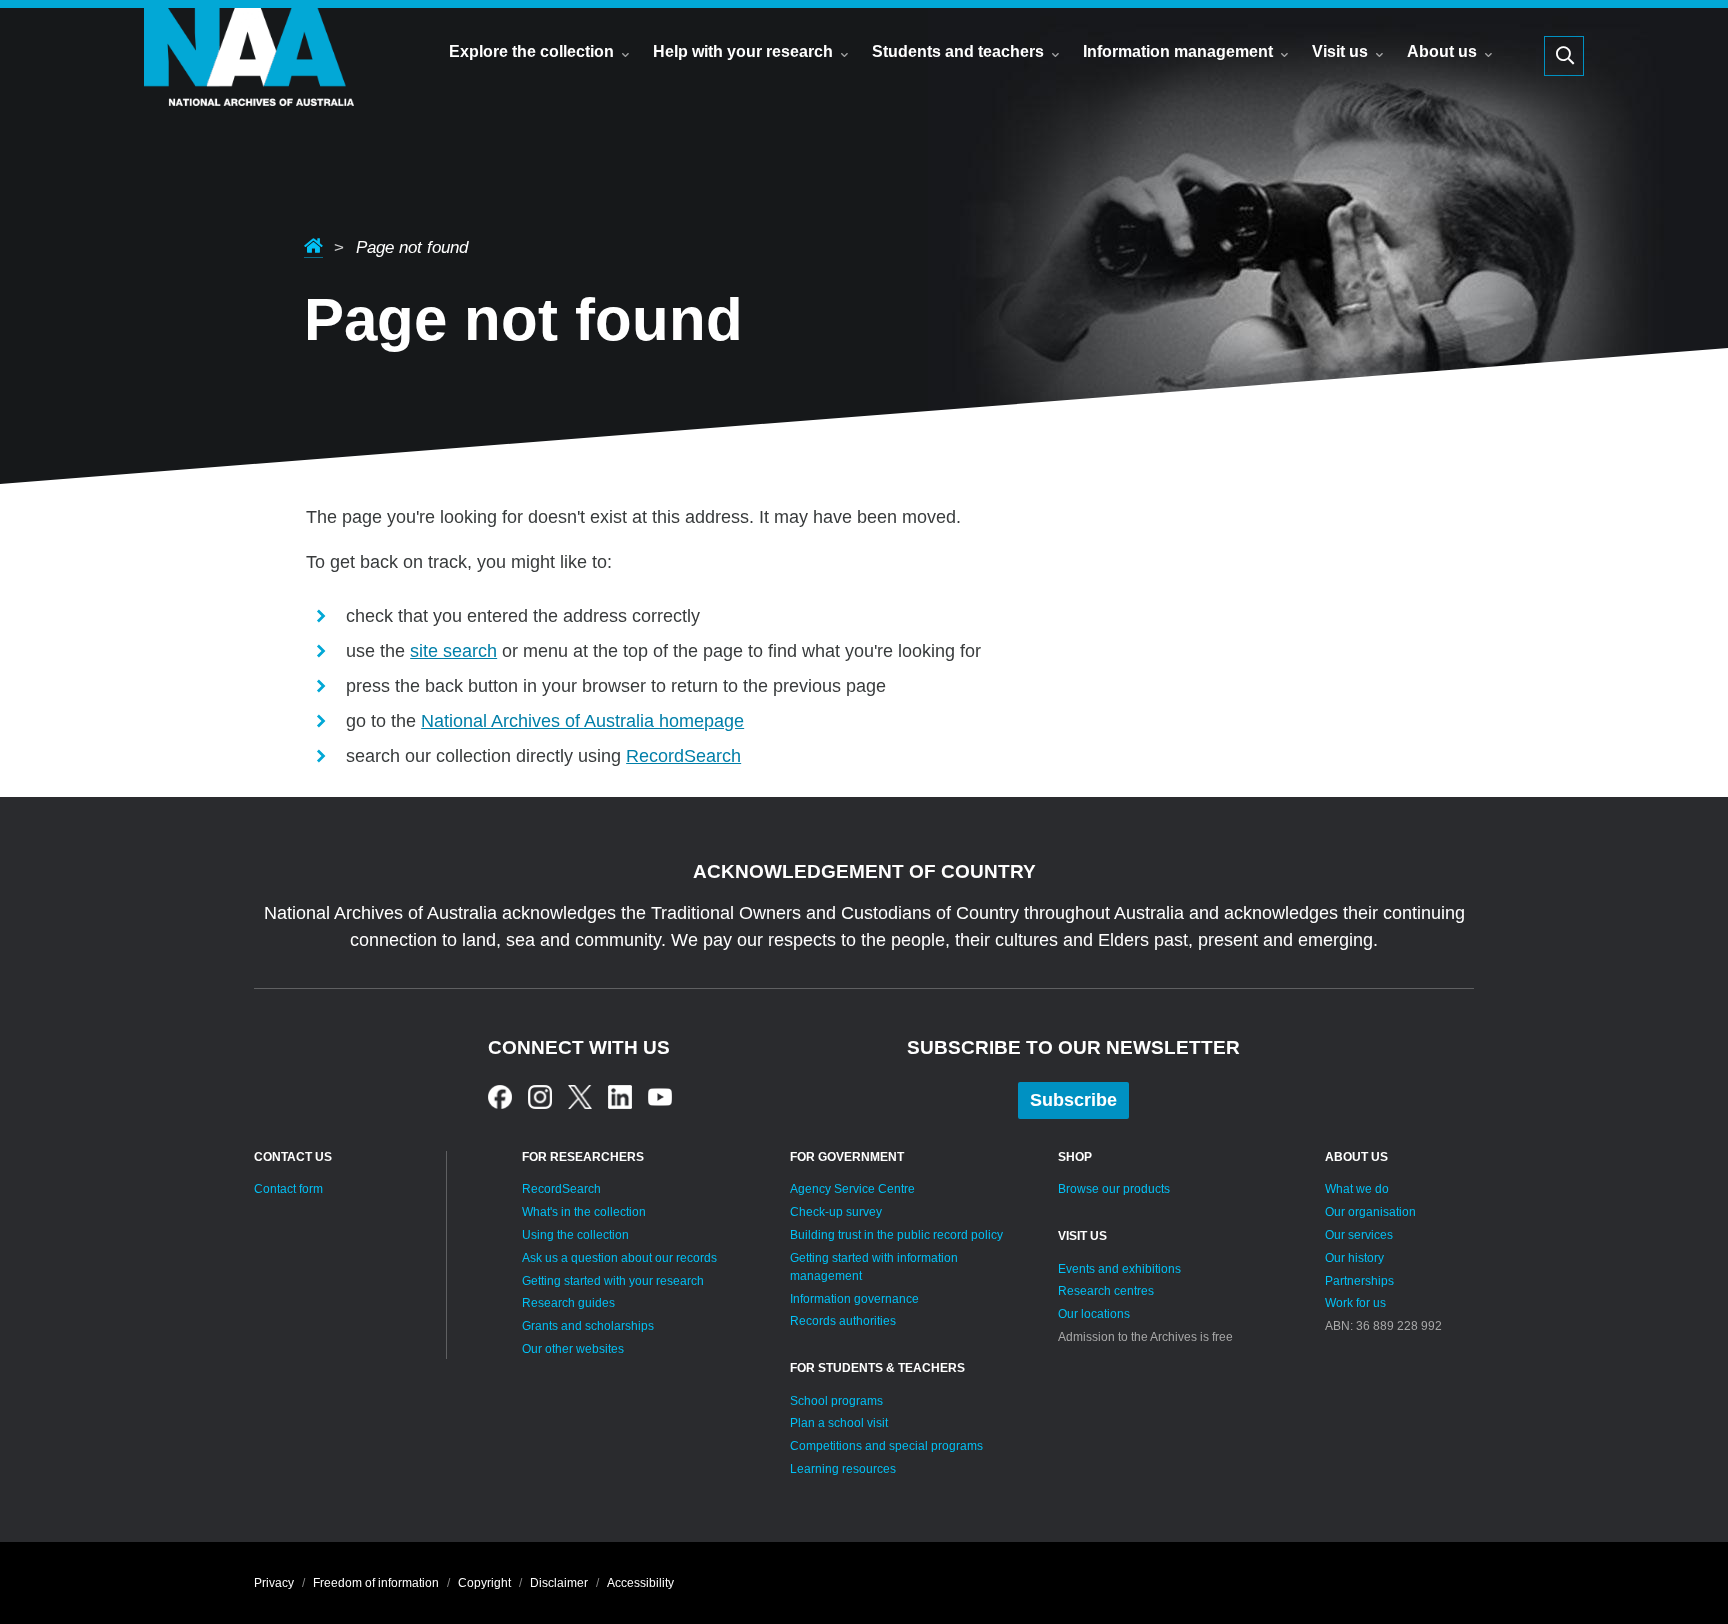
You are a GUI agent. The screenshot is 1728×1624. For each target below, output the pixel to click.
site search (453, 651)
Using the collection (575, 1235)
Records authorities (843, 1321)
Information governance (854, 1299)
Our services (1359, 1235)
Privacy (274, 1583)
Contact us (293, 1157)
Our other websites (573, 1349)
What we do (1357, 1189)
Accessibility (640, 1583)
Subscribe (1073, 1100)
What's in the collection (584, 1212)
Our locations (1094, 1314)
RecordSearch (683, 756)
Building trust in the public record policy (896, 1235)
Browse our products (1114, 1189)
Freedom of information (376, 1583)
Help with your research (743, 51)
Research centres (1106, 1291)
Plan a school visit (839, 1423)
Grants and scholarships (588, 1326)
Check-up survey (836, 1212)
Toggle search (1564, 56)
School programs (836, 1401)
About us (1442, 51)
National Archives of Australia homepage (582, 721)
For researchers (583, 1157)
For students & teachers (877, 1368)
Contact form (288, 1189)
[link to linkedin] (620, 1096)
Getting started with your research (613, 1281)
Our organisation (1370, 1212)
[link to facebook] (500, 1096)
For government (847, 1157)
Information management (1178, 51)
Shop (1075, 1157)
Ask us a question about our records (619, 1258)
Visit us (1340, 51)
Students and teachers (958, 51)
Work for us (1355, 1303)
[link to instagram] (540, 1096)
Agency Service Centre (852, 1189)
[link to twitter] (580, 1096)
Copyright (484, 1583)
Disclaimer (559, 1583)
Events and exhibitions (1119, 1269)
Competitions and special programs (886, 1446)
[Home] (249, 85)
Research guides (568, 1303)
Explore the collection (531, 51)
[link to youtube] (660, 1096)
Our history (1354, 1258)
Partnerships (1359, 1281)
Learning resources (843, 1469)
